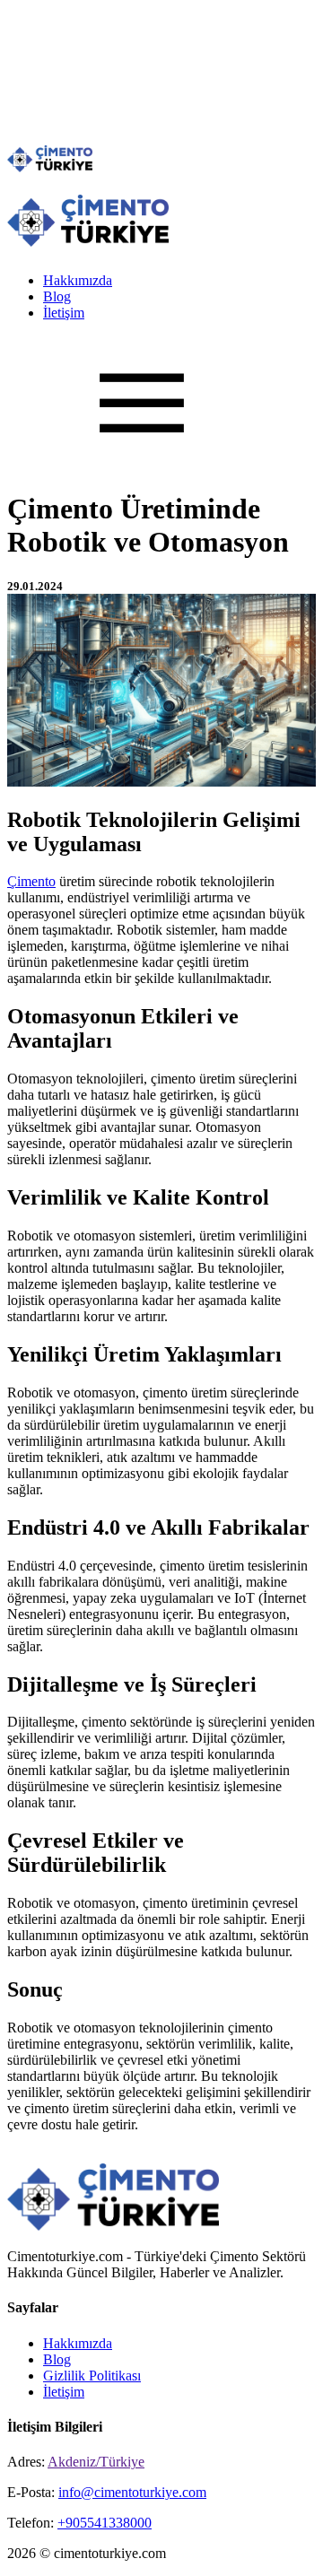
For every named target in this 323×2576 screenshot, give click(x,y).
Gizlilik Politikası (92, 2376)
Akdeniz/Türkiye (96, 2462)
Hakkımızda (78, 280)
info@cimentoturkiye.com (132, 2492)
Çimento (31, 881)
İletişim (64, 313)
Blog (57, 296)
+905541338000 (105, 2523)
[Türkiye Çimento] (50, 167)
